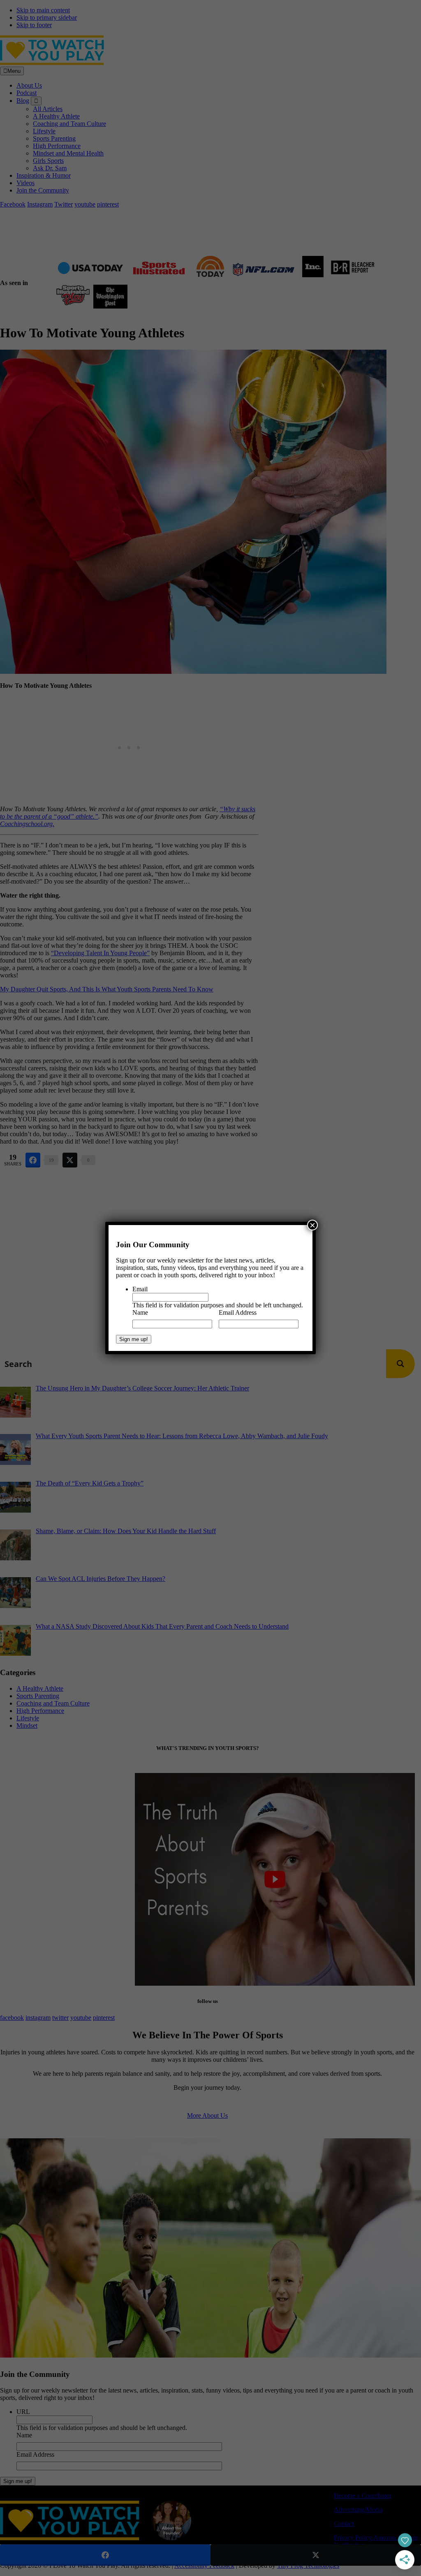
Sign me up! (134, 1339)
